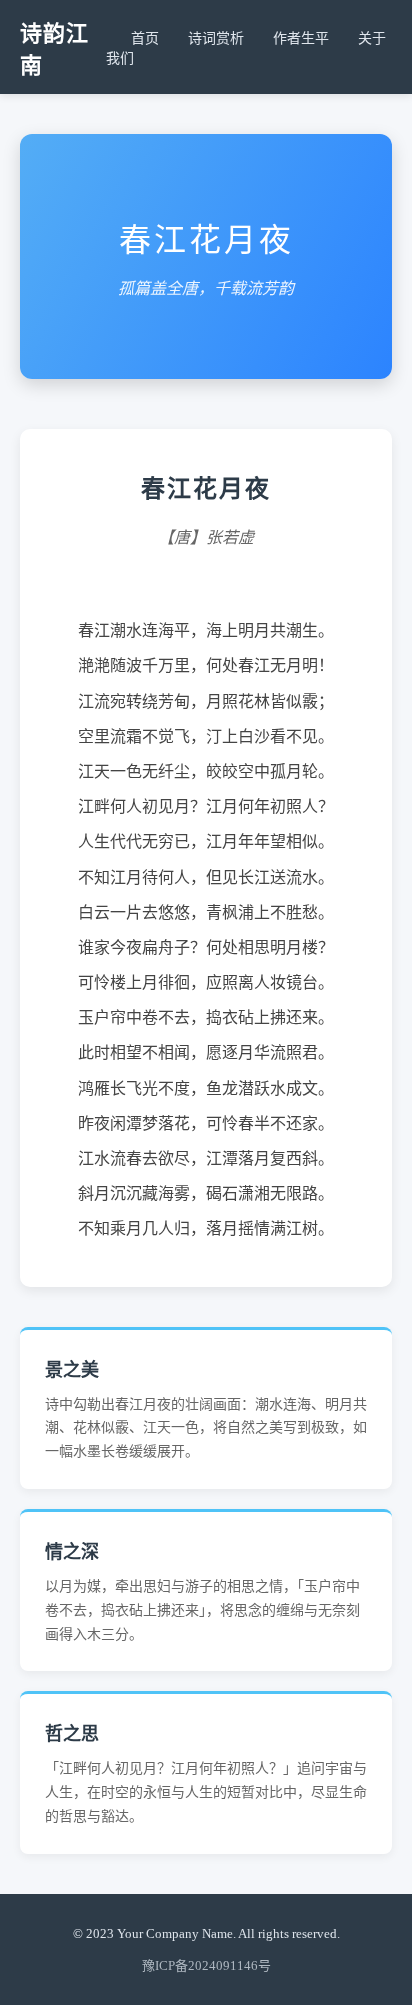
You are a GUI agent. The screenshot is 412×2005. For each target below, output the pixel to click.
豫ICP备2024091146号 (206, 1965)
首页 (145, 38)
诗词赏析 (216, 38)
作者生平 (301, 38)
